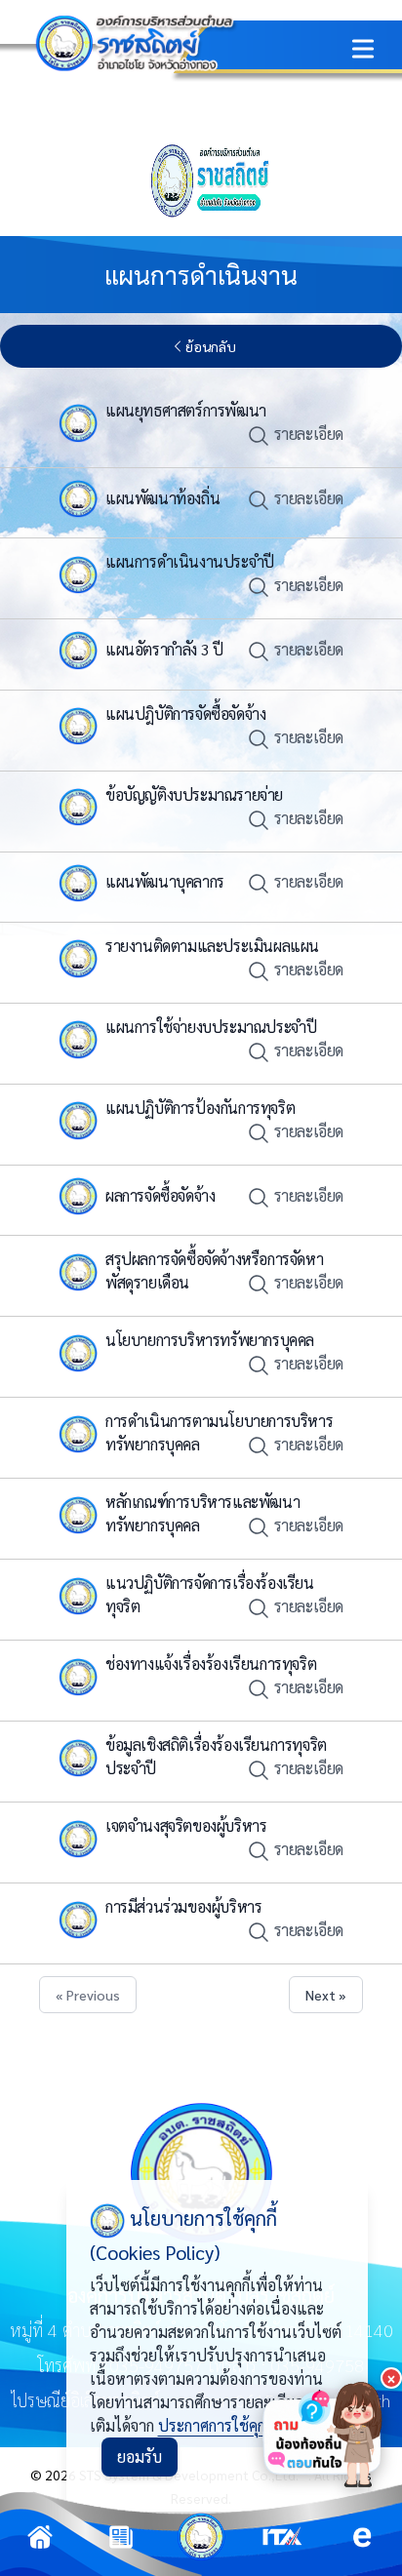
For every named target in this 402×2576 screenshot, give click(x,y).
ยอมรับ (140, 2457)
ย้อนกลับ (211, 346)
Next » (326, 1995)
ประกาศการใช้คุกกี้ (216, 2425)
